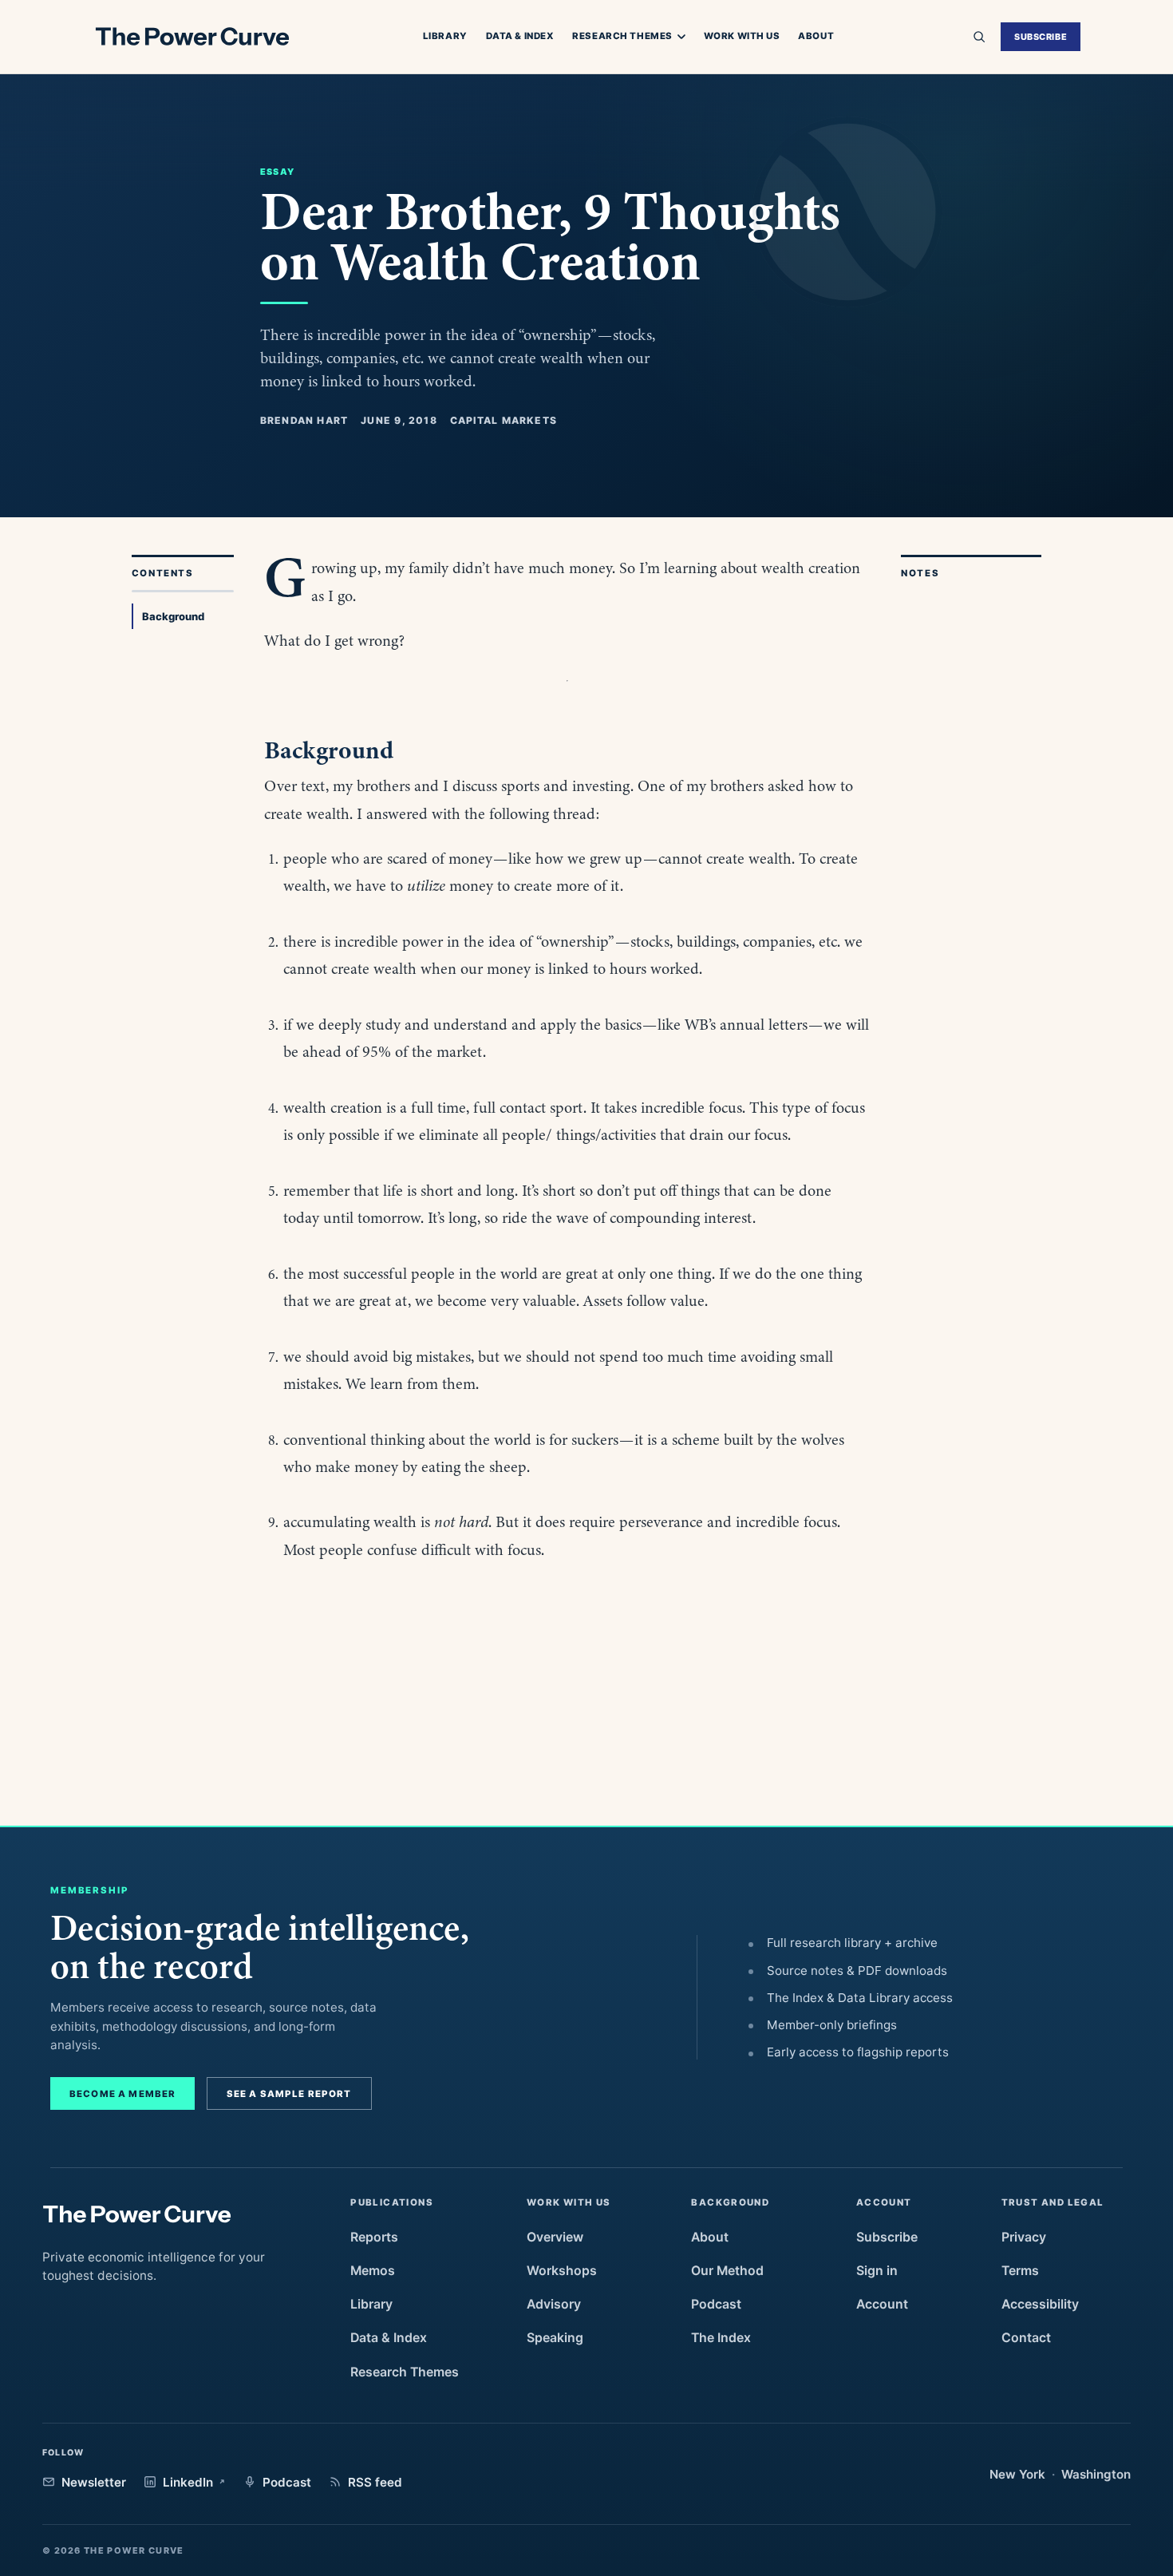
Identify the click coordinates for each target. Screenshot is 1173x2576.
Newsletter (94, 2482)
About (816, 36)
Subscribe (1041, 37)
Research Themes (622, 37)
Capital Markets (504, 420)
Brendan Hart (304, 420)
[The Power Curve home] (192, 37)
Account (882, 2304)
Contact (1026, 2338)
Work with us (742, 36)
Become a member (122, 2094)
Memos (373, 2271)
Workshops (562, 2271)
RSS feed (375, 2482)
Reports (374, 2237)
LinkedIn (188, 2482)
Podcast (716, 2304)
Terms (1020, 2271)
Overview (555, 2237)
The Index (721, 2338)
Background (173, 616)
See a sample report (289, 2094)
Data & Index (520, 36)
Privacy (1024, 2237)
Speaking (555, 2338)
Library (445, 36)
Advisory (554, 2304)
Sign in (877, 2271)
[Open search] (979, 37)
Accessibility (1040, 2304)
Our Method (727, 2271)
